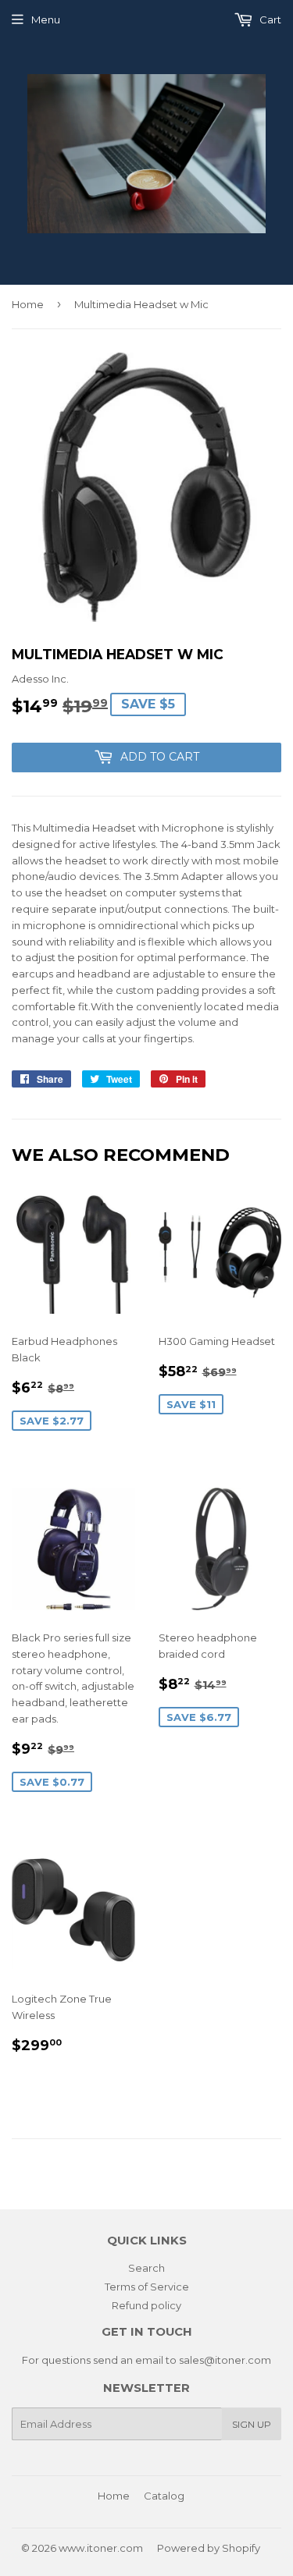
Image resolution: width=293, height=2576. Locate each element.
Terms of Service (147, 2287)
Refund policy (146, 2305)
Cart (269, 20)
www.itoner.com (101, 2548)
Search (146, 2268)
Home (28, 304)
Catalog (164, 2496)
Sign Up (252, 2424)
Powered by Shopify (209, 2548)
